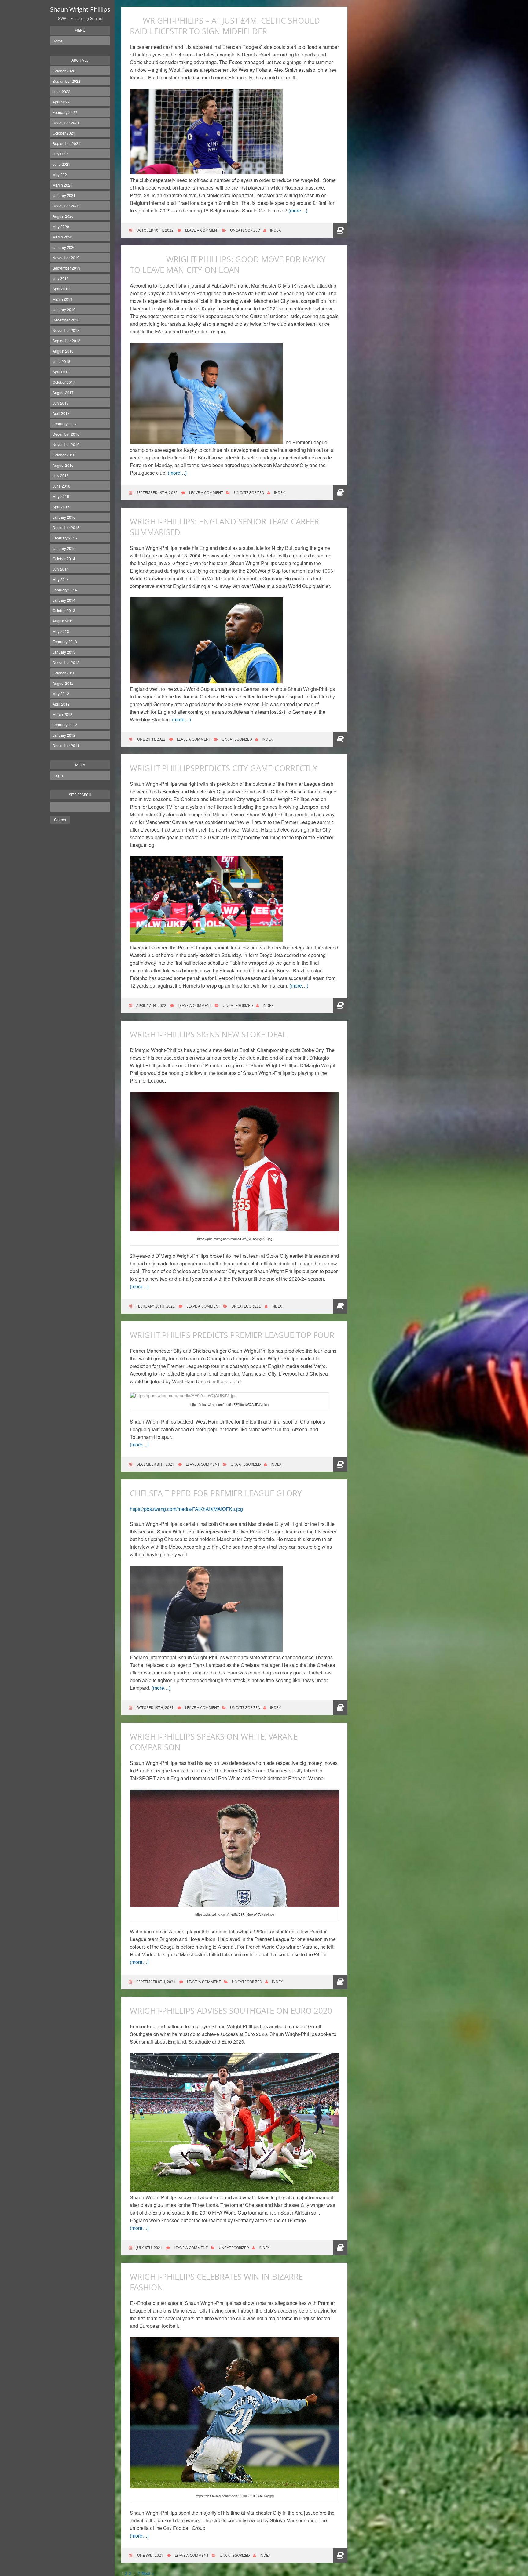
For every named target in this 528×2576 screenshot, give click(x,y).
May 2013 (61, 631)
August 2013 (63, 621)
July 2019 (61, 278)
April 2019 (61, 289)
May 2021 (61, 174)
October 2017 (64, 382)
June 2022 (61, 91)
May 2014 (61, 579)
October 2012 (64, 673)
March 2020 (62, 237)
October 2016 (64, 455)
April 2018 (61, 372)
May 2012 (61, 693)
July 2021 (61, 154)
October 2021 (64, 133)
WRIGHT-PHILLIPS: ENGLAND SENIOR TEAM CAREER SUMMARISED (224, 527)
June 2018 (61, 361)
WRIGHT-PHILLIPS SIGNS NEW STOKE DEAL (208, 1034)
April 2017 (61, 413)
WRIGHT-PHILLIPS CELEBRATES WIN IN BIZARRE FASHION (216, 2282)
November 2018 (66, 330)
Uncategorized (245, 230)
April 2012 (61, 704)
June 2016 (61, 486)
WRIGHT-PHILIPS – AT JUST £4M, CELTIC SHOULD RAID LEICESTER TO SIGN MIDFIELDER (225, 26)
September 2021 (66, 143)
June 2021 (61, 164)
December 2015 (66, 527)
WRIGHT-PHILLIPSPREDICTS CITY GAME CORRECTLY (224, 768)
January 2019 (64, 309)
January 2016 (64, 517)
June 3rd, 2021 (149, 2555)
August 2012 (63, 683)
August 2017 (63, 392)
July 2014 (61, 569)
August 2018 (63, 351)
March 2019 (62, 299)
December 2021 (66, 123)
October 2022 (64, 71)
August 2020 (63, 216)
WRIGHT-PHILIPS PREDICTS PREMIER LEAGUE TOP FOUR (232, 1335)
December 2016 (66, 434)
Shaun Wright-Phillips (80, 9)
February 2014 (65, 590)
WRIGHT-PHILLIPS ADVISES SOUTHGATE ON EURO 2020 (231, 2011)
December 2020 (66, 206)
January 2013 (64, 652)
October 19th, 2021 (154, 1708)
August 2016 (63, 465)
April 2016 (61, 507)
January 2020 (64, 247)
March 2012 (62, 714)
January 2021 (64, 195)
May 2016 (61, 496)
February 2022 (65, 112)
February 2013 (65, 642)
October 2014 (64, 559)
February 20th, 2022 (155, 1306)
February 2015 (65, 538)
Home (58, 41)
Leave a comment (202, 230)
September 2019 (66, 268)
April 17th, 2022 (151, 1005)
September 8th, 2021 (155, 1982)
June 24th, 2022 (150, 739)
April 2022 (61, 102)
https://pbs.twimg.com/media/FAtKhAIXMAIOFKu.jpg (186, 1509)
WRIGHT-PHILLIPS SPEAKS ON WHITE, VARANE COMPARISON (214, 1742)
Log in (58, 775)
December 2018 (66, 320)
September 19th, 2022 (156, 493)
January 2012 (64, 735)
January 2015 (64, 548)
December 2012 (66, 662)
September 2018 (66, 341)
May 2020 (61, 226)
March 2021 (62, 185)
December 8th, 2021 (155, 1464)
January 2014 (64, 600)
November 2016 (66, 444)
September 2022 (66, 81)
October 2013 (64, 610)
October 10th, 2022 (154, 230)
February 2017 (65, 424)
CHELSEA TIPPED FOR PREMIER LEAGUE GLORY (216, 1493)
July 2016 (61, 475)
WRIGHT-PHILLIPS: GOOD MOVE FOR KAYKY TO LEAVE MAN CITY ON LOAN (228, 265)
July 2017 (61, 403)
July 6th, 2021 (149, 2248)
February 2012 (65, 725)
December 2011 (66, 745)
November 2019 (66, 258)
